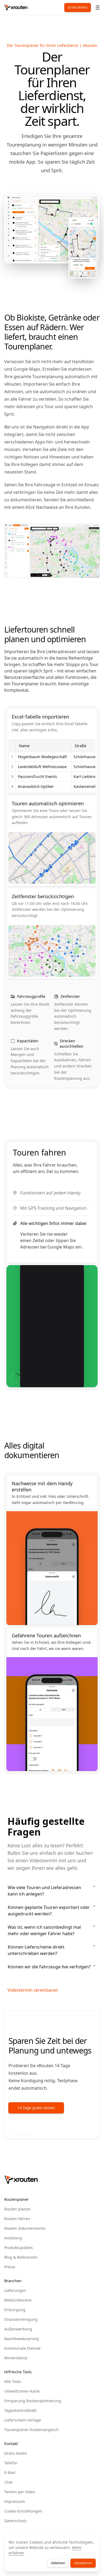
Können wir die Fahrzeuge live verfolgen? (49, 1967)
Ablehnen (58, 2563)
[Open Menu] (98, 7)
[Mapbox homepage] (18, 2134)
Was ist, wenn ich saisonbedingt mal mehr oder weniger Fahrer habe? (44, 1930)
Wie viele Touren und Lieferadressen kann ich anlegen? (44, 1891)
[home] (16, 7)
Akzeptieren (83, 2563)
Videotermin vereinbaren (33, 1990)
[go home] (21, 2180)
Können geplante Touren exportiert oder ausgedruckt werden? (49, 1911)
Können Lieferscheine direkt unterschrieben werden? (36, 1950)
